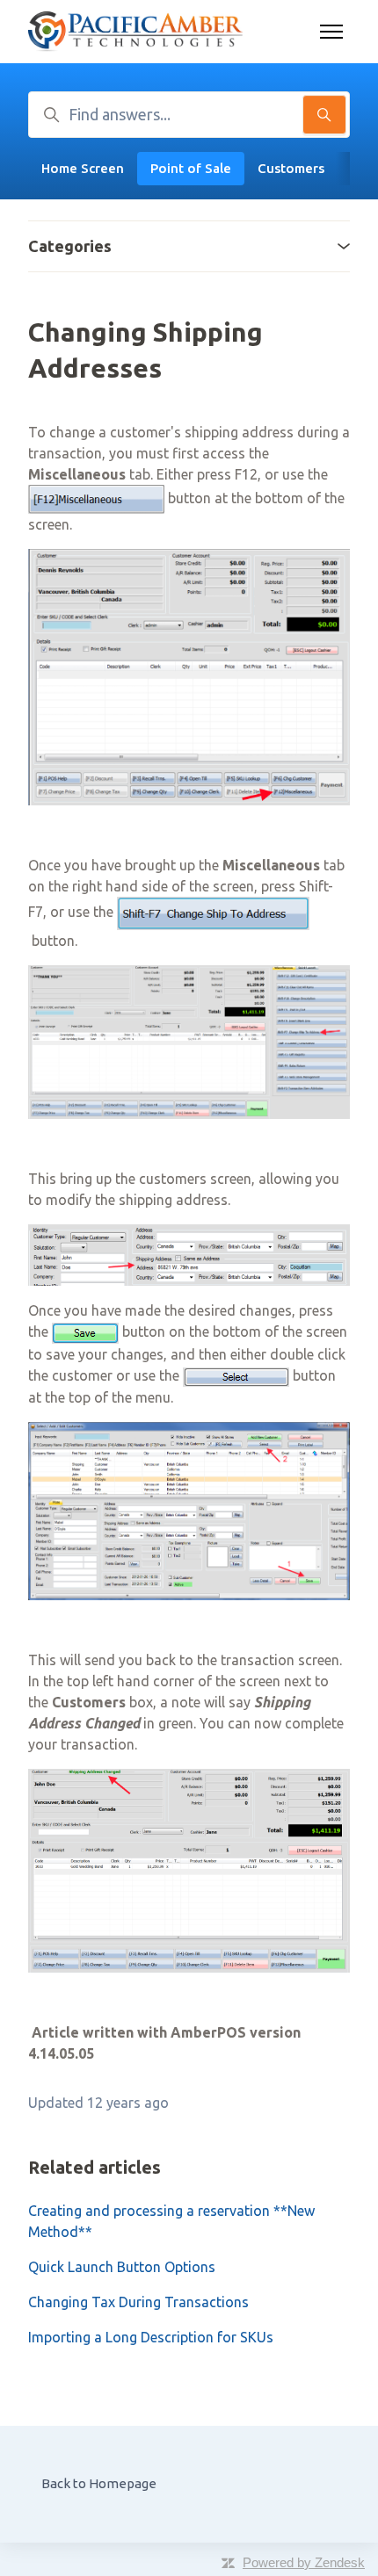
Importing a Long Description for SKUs (151, 2337)
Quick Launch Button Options (122, 2267)
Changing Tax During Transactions (138, 2302)
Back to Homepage (99, 2483)
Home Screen (83, 168)
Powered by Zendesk (304, 2562)
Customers (291, 168)
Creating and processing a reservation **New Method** (171, 2221)
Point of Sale (191, 168)
